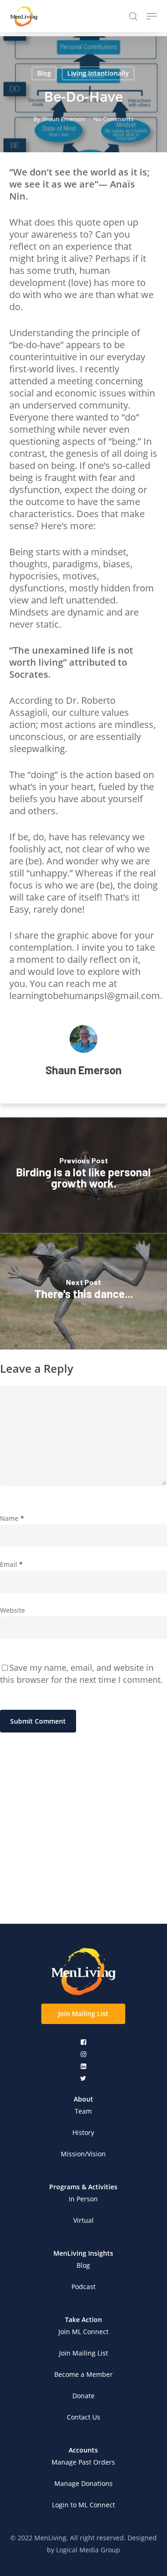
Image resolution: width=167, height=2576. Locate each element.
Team (83, 2111)
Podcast (83, 2287)
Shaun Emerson (64, 119)
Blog (44, 73)
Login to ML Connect (83, 2505)
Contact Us (83, 2417)
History (83, 2132)
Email (11, 1564)
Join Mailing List (83, 2353)
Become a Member (83, 2374)
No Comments (113, 119)
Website (13, 1610)
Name (12, 1518)
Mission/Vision (83, 2154)
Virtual (83, 2220)
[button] (83, 2014)
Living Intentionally (98, 73)
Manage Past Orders (83, 2462)
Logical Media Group (88, 2550)
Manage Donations (83, 2483)
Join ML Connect (83, 2332)
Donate (83, 2396)
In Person (83, 2199)
